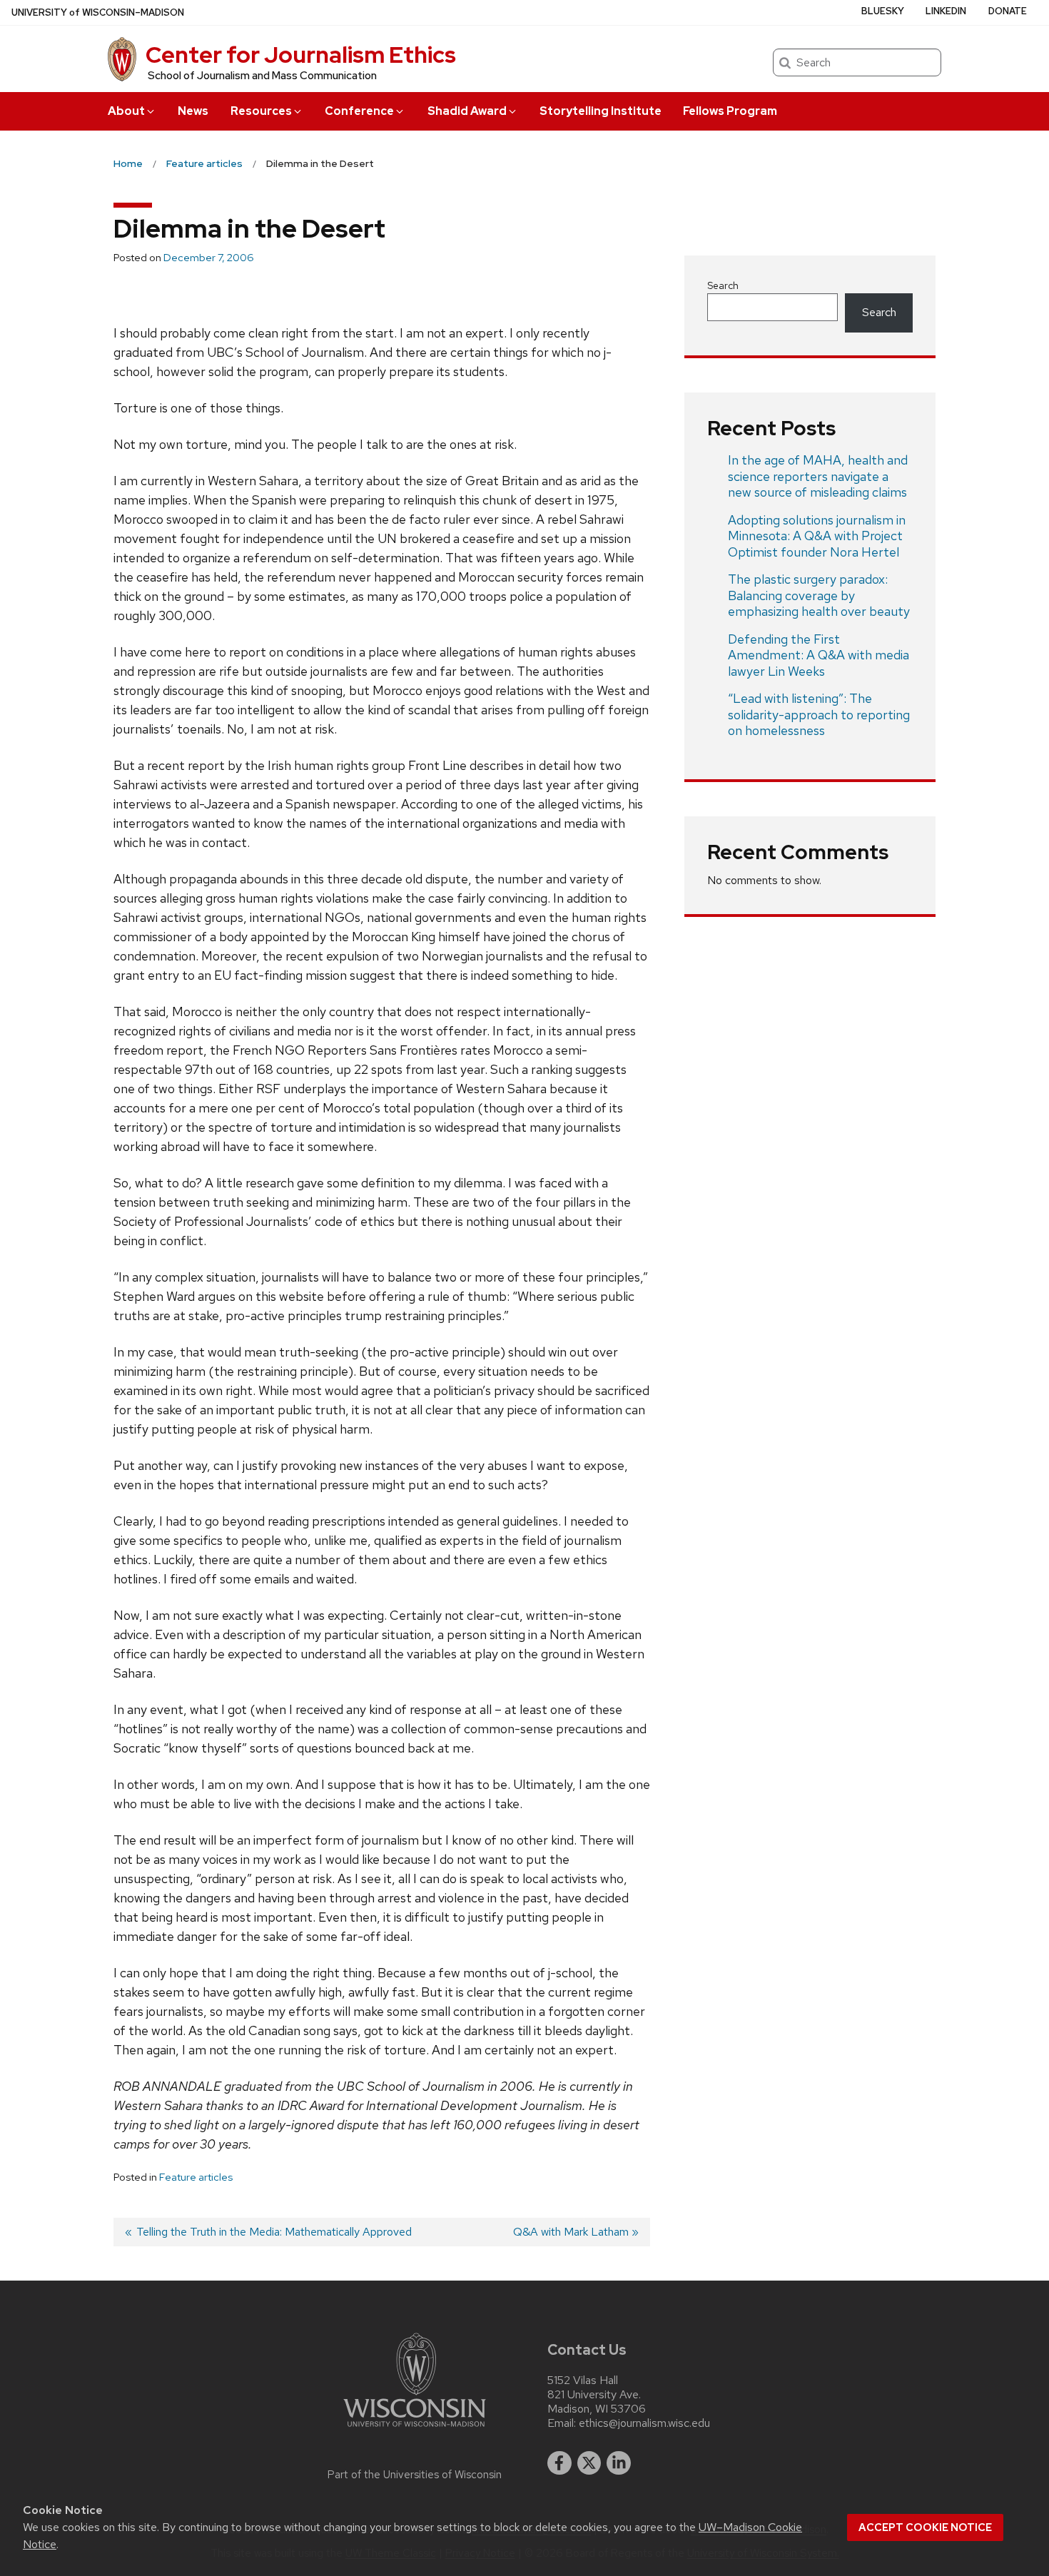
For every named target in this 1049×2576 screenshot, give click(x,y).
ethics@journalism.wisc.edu (644, 2423)
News (193, 111)
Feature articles (196, 2177)
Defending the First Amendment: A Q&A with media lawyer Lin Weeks (819, 655)
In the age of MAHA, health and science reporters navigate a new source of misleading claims (818, 476)
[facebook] (559, 2463)
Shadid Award (467, 111)
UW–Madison (98, 12)
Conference (359, 111)
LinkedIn (946, 11)
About (126, 111)
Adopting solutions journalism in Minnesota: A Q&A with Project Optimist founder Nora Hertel (817, 536)
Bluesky (883, 11)
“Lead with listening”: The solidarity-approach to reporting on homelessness (819, 714)
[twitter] (589, 2463)
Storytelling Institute (600, 111)
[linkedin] (619, 2463)
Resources (261, 111)
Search (723, 285)
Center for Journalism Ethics (301, 55)
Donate (1008, 11)
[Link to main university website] (415, 2429)
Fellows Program (730, 111)
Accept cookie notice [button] (925, 2527)
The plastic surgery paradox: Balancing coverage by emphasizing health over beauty (819, 595)
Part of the (415, 2475)
